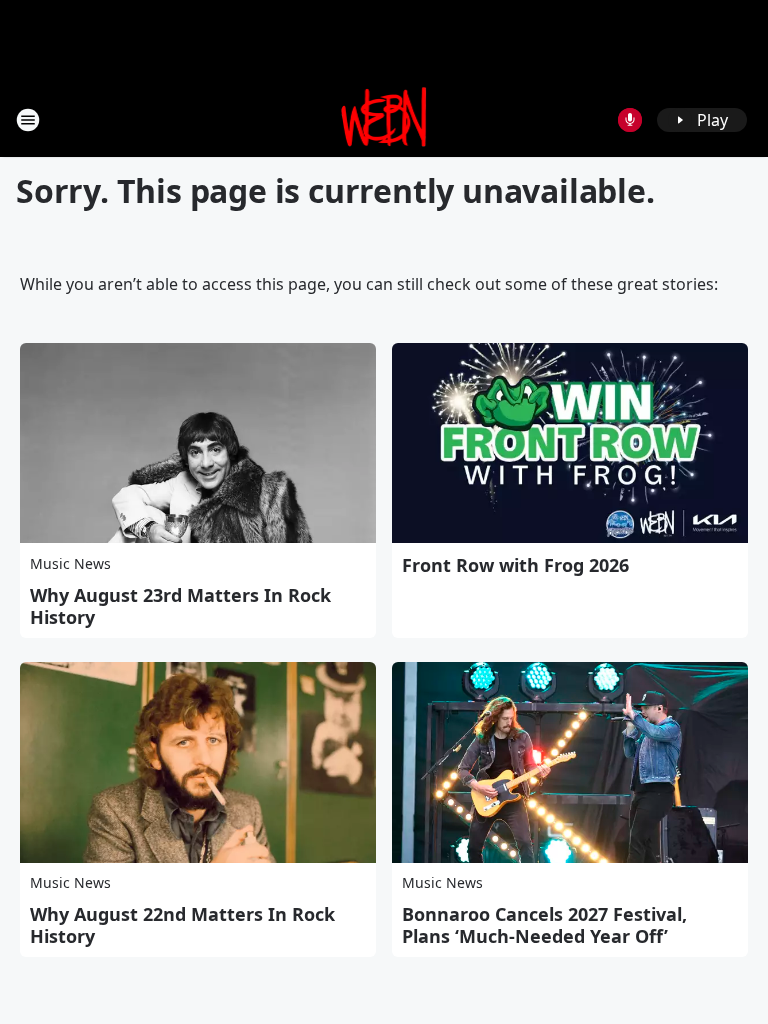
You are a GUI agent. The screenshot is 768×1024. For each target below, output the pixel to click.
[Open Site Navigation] (28, 120)
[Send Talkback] (630, 120)
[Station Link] (384, 119)
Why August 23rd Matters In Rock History (180, 606)
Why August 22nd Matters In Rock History (182, 925)
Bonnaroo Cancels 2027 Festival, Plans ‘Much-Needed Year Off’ (544, 925)
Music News (70, 563)
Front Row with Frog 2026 (515, 565)
